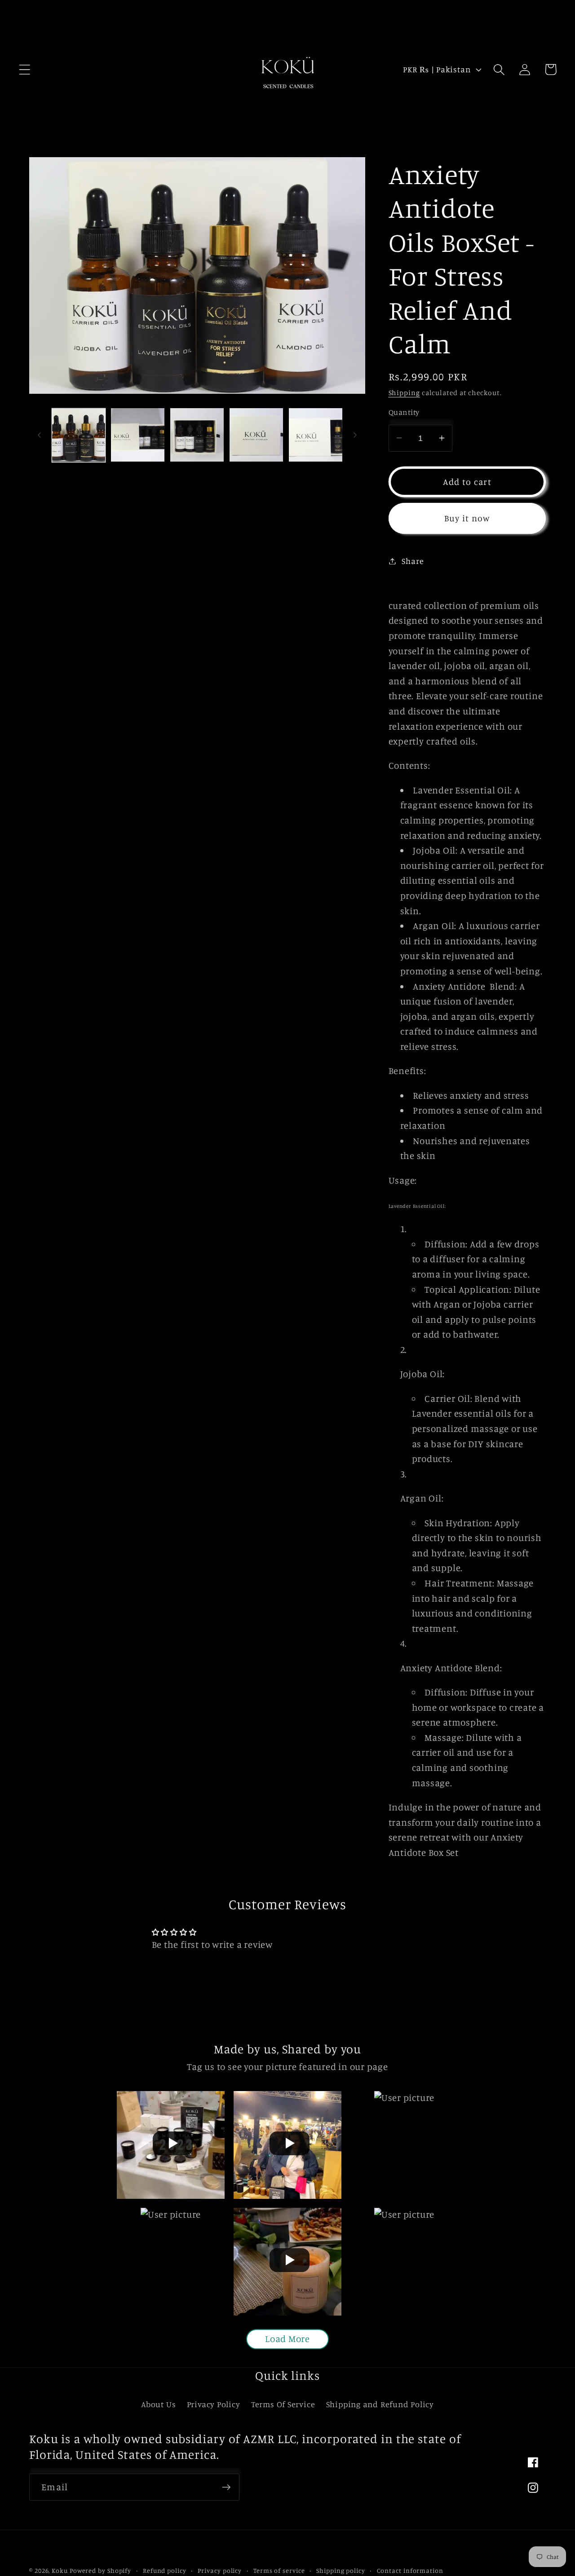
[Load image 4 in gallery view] (256, 435)
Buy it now (467, 518)
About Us (158, 2404)
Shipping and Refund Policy (380, 2404)
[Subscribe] (226, 2487)
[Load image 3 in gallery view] (197, 435)
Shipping (404, 393)
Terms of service (279, 2570)
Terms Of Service (283, 2404)
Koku (60, 2570)
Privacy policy (220, 2570)
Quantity (404, 412)
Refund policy (165, 2570)
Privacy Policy (214, 2404)
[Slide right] (355, 435)
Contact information (410, 2570)
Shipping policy (341, 2570)
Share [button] (413, 561)
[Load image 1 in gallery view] (79, 435)
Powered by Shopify (100, 2570)
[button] (24, 69)
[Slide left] (39, 435)
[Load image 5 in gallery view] (316, 435)
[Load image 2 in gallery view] (138, 435)
